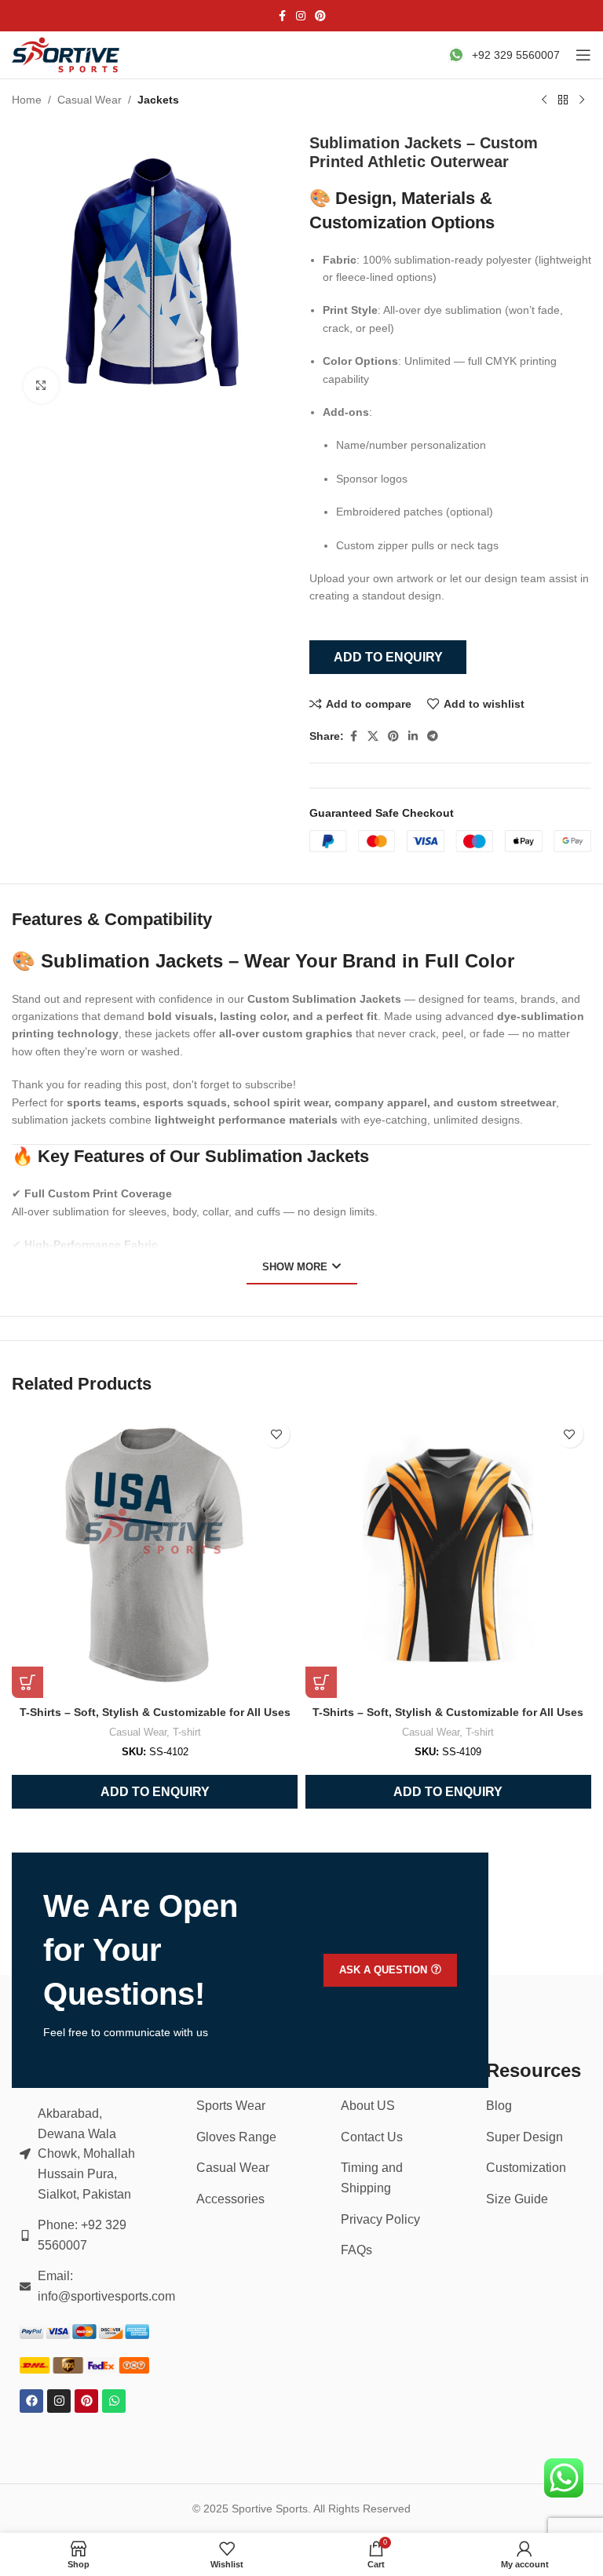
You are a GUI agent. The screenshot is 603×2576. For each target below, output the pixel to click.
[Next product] (582, 100)
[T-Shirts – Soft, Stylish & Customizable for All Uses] (155, 1555)
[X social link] (373, 736)
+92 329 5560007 (516, 55)
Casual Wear (90, 100)
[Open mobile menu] (583, 55)
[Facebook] (31, 2401)
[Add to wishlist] (276, 1434)
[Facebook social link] (282, 16)
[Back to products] (563, 100)
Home (27, 100)
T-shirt (187, 1732)
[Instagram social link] (301, 16)
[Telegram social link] (433, 736)
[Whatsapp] (114, 2401)
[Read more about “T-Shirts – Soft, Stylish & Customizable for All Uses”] (27, 1682)
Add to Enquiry (388, 657)
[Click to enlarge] (41, 386)
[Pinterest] (86, 2401)
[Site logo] (67, 54)
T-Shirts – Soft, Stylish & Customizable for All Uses (155, 1712)
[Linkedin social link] (413, 736)
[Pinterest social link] (320, 16)
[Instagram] (59, 2401)
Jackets (158, 100)
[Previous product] (544, 100)
